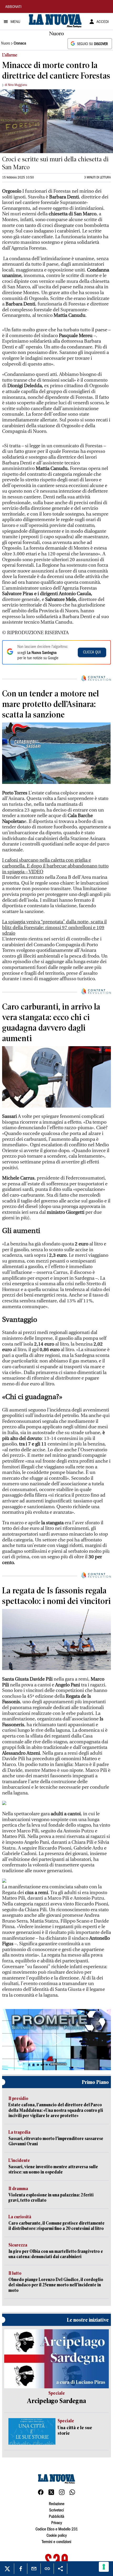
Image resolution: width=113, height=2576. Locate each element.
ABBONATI (13, 7)
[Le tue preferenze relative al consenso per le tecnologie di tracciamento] (104, 2567)
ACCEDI (103, 22)
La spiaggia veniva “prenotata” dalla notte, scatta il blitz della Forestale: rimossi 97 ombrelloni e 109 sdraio (54, 928)
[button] (56, 2040)
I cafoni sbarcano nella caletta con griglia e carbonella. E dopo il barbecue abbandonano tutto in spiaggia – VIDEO (55, 866)
